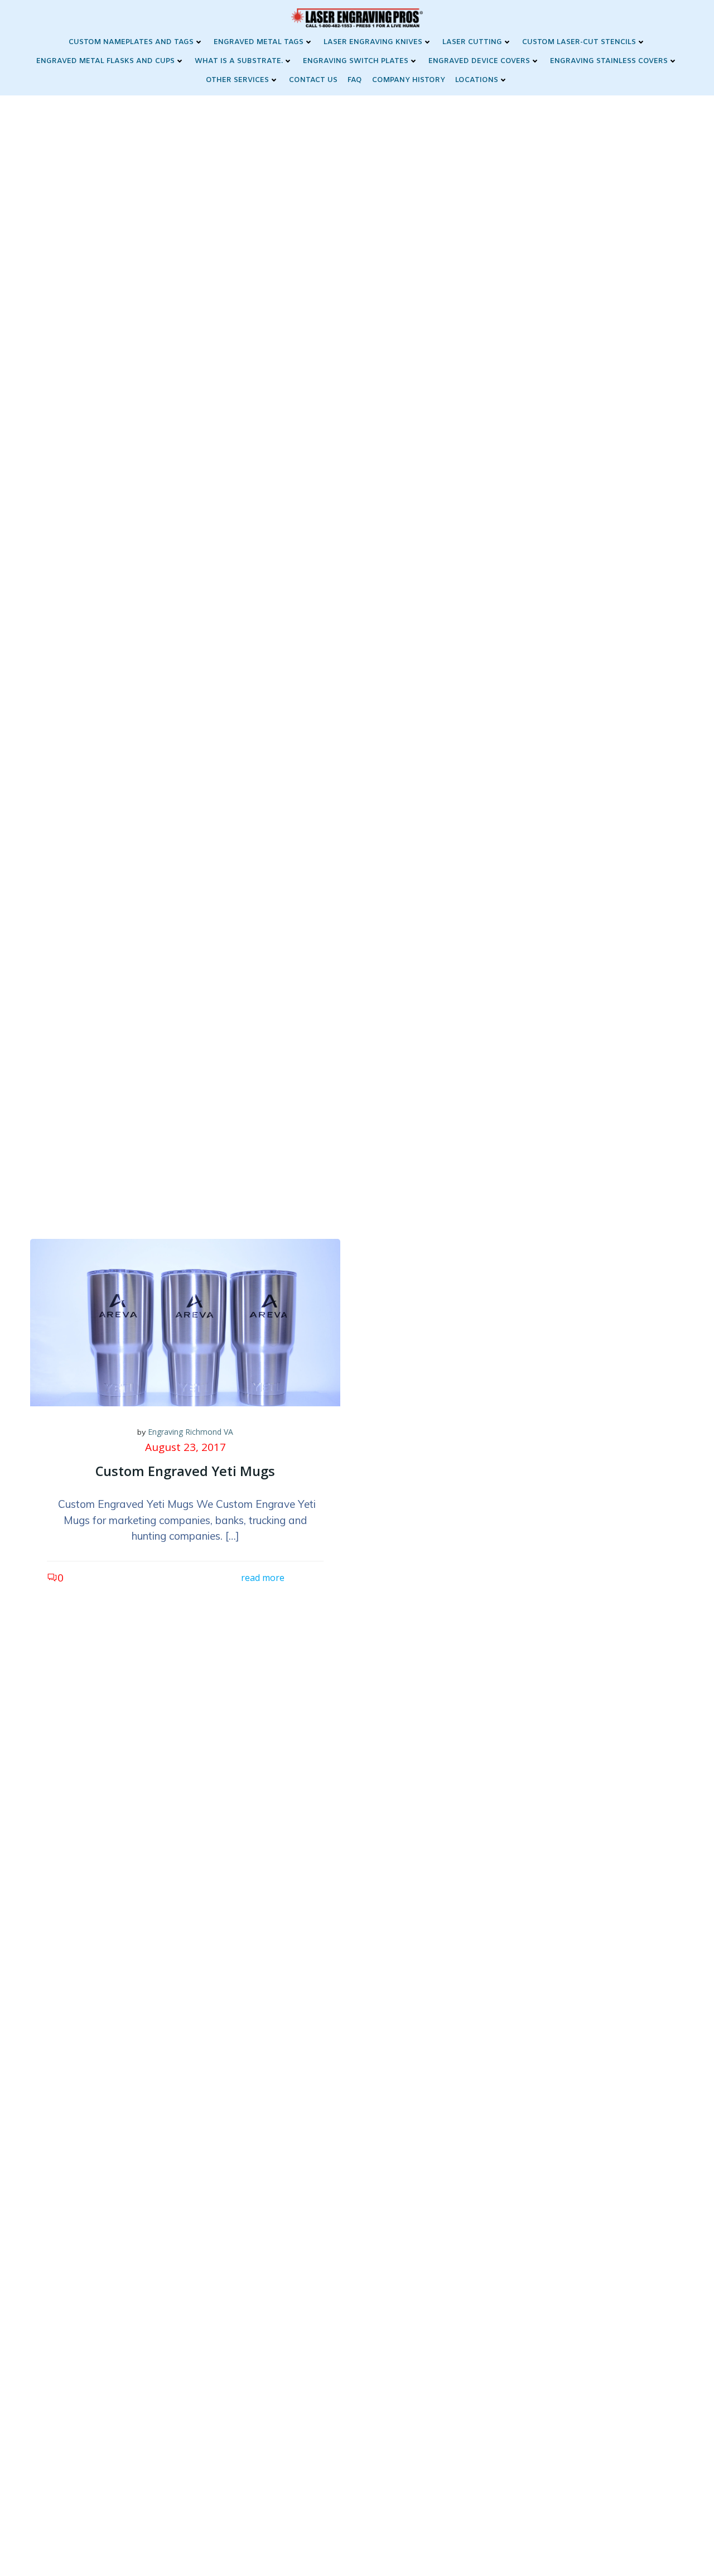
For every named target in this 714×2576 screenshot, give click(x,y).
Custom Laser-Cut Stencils (579, 42)
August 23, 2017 (185, 1447)
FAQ (355, 80)
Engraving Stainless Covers (609, 61)
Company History (409, 80)
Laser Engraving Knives (373, 42)
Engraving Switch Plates (356, 61)
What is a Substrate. (239, 61)
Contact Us (313, 80)
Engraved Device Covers (479, 61)
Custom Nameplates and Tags (131, 42)
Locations (477, 80)
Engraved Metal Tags (259, 42)
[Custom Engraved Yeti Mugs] (185, 1321)
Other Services (237, 80)
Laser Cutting (472, 42)
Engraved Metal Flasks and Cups (105, 61)
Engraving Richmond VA (190, 1432)
